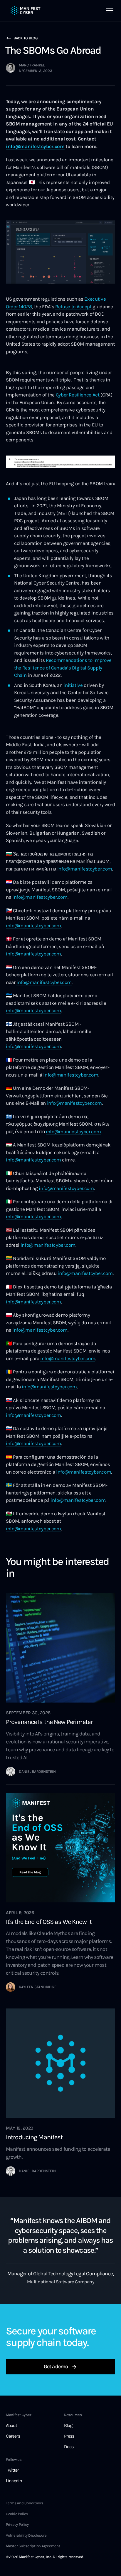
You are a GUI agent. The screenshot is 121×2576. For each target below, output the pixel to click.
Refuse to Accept (73, 307)
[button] (110, 11)
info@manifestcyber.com (85, 869)
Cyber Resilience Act (78, 395)
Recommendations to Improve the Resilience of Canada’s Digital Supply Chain (63, 668)
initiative (73, 685)
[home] (26, 11)
